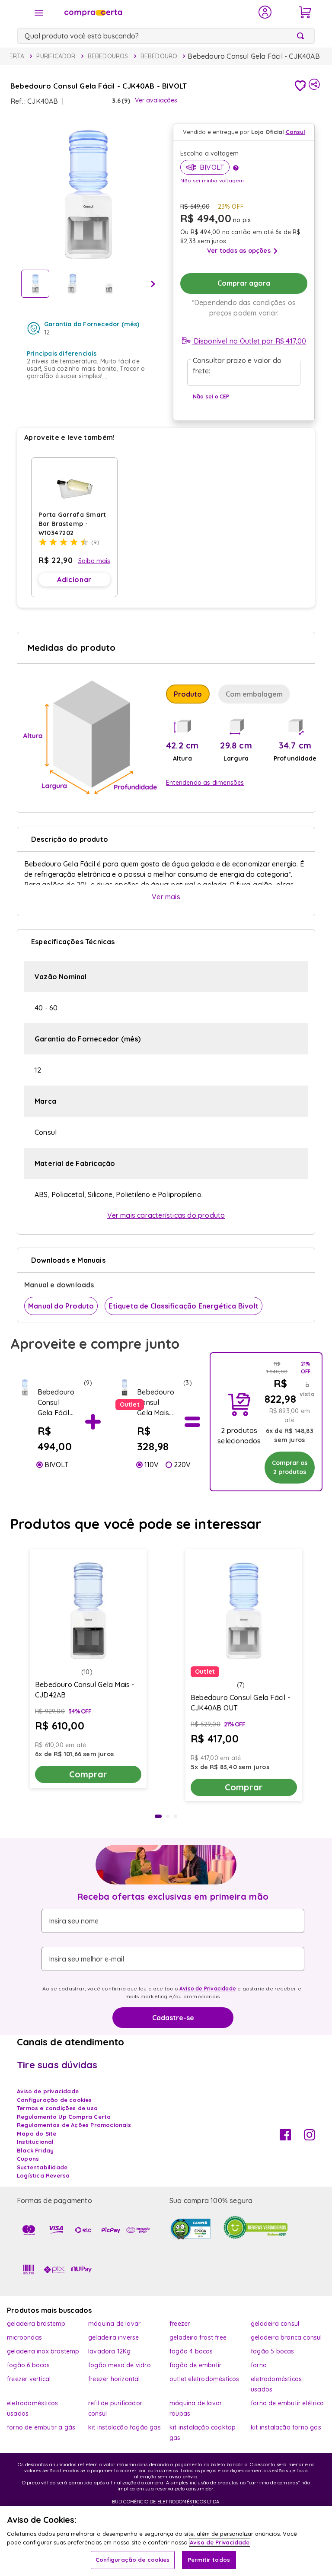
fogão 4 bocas (191, 2351)
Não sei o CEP (211, 396)
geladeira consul (275, 2324)
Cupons (28, 2159)
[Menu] (39, 13)
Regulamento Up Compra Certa (64, 2117)
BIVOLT (56, 1465)
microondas (24, 2337)
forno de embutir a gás (41, 2427)
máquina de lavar (114, 2324)
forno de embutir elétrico (287, 2403)
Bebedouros (108, 56)
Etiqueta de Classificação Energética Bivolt (184, 1306)
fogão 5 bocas (273, 2351)
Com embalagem (254, 694)
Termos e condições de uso (57, 2108)
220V (182, 1465)
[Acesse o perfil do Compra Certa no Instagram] (310, 2138)
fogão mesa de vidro (120, 2365)
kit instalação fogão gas (124, 2427)
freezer (180, 2324)
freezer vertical (29, 2379)
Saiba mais (94, 561)
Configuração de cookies (133, 2560)
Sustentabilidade (42, 2167)
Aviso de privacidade (48, 2091)
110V (152, 1465)
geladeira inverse (113, 2337)
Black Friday (35, 2150)
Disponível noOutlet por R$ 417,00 (249, 341)
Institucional (35, 2142)
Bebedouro (159, 56)
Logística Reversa (43, 2175)
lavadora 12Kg (110, 2351)
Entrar (265, 12)
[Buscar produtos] (302, 36)
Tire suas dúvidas (57, 2065)
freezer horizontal (114, 2379)
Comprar (88, 1774)
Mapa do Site (37, 2133)
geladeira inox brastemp (43, 2351)
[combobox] (166, 36)
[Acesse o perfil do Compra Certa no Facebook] (285, 2138)
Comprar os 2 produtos (290, 1467)
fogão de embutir (195, 2365)
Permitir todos (209, 2560)
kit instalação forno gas (286, 2427)
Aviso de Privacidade (208, 1989)
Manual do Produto (61, 1306)
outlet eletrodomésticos (204, 2379)
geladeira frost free (198, 2337)
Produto (188, 694)
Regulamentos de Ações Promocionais (74, 2125)
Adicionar (74, 580)
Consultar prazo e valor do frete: (237, 366)
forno (259, 2365)
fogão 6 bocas (29, 2365)
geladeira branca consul (286, 2337)
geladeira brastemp (36, 2324)
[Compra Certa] (156, 12)
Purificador (56, 56)
